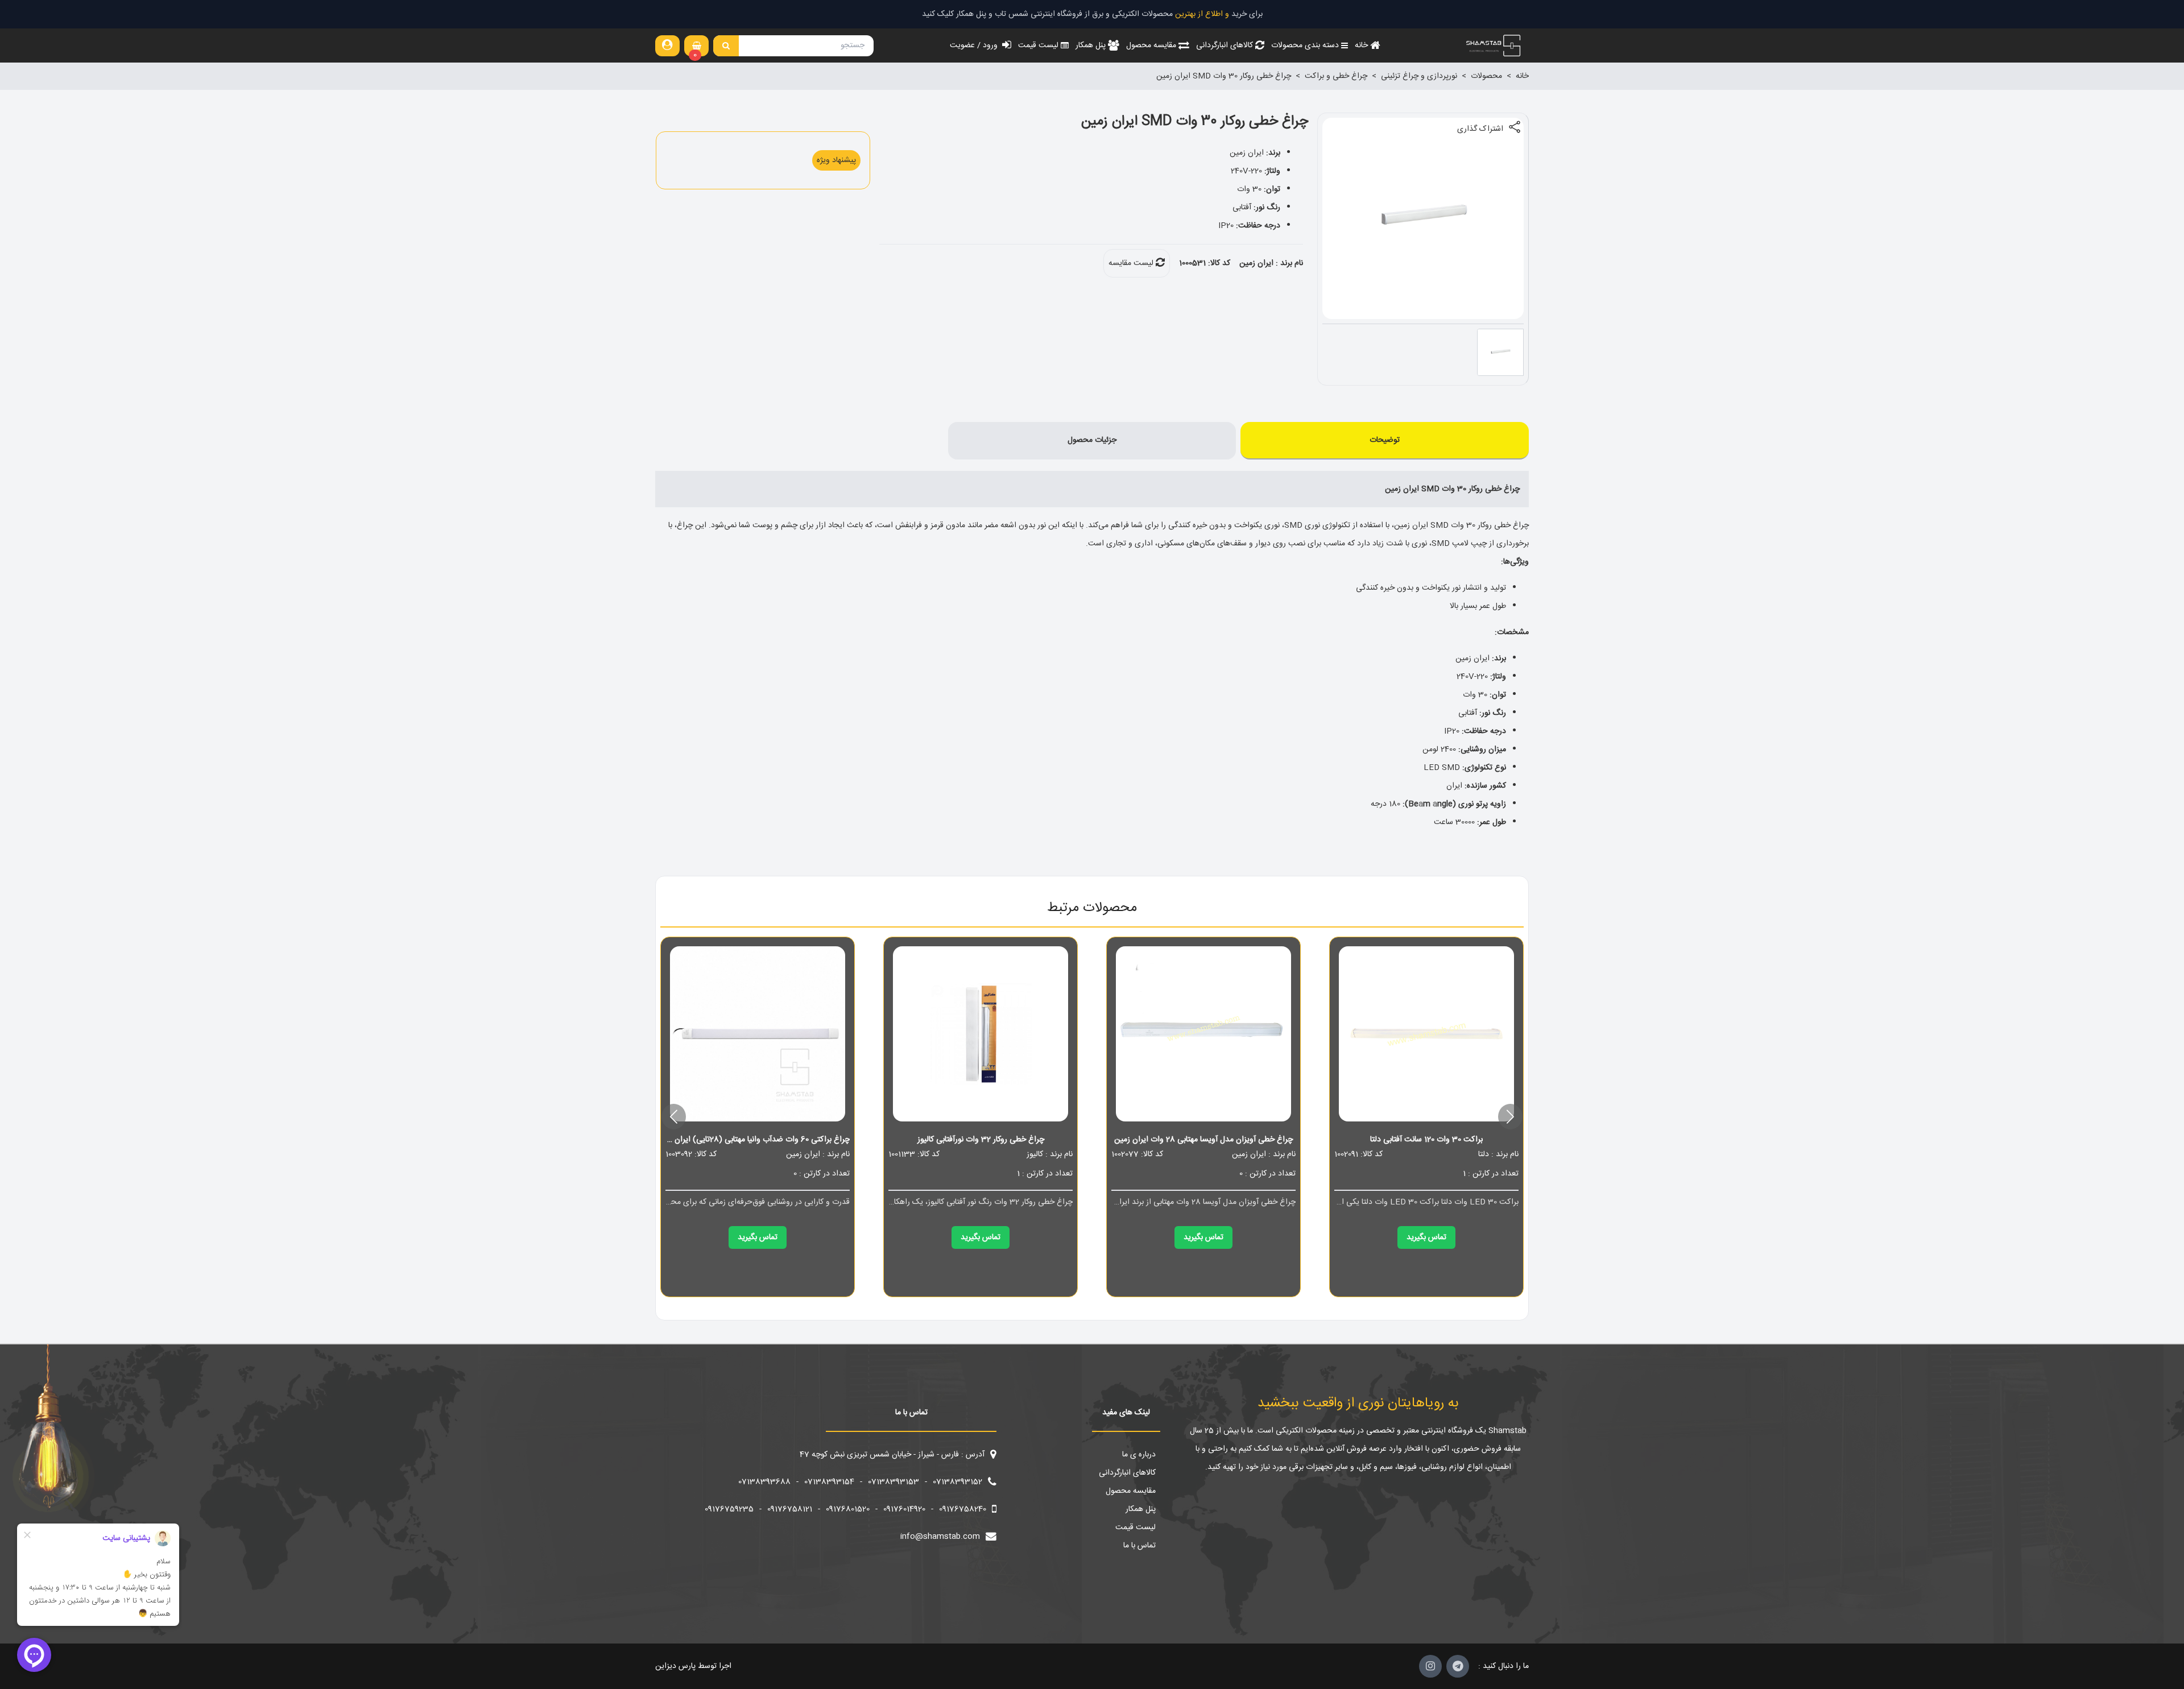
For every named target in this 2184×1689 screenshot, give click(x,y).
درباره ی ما (1139, 1455)
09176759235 (729, 1509)
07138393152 (957, 1482)
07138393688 (764, 1482)
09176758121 (790, 1509)
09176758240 (963, 1509)
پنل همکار (1141, 1509)
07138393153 (894, 1482)
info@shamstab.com (940, 1537)
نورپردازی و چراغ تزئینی (1419, 76)
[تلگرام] (1458, 1666)
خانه (1522, 76)
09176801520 (848, 1509)
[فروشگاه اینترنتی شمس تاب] (1492, 45)
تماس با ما (1139, 1546)
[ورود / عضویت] (667, 45)
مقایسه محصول (1131, 1491)
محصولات (1486, 76)
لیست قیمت (1136, 1527)
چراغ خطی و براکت (1336, 76)
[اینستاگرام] (1430, 1666)
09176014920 (904, 1509)
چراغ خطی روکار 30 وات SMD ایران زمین (1224, 76)
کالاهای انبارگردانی (1127, 1473)
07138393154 (829, 1482)
